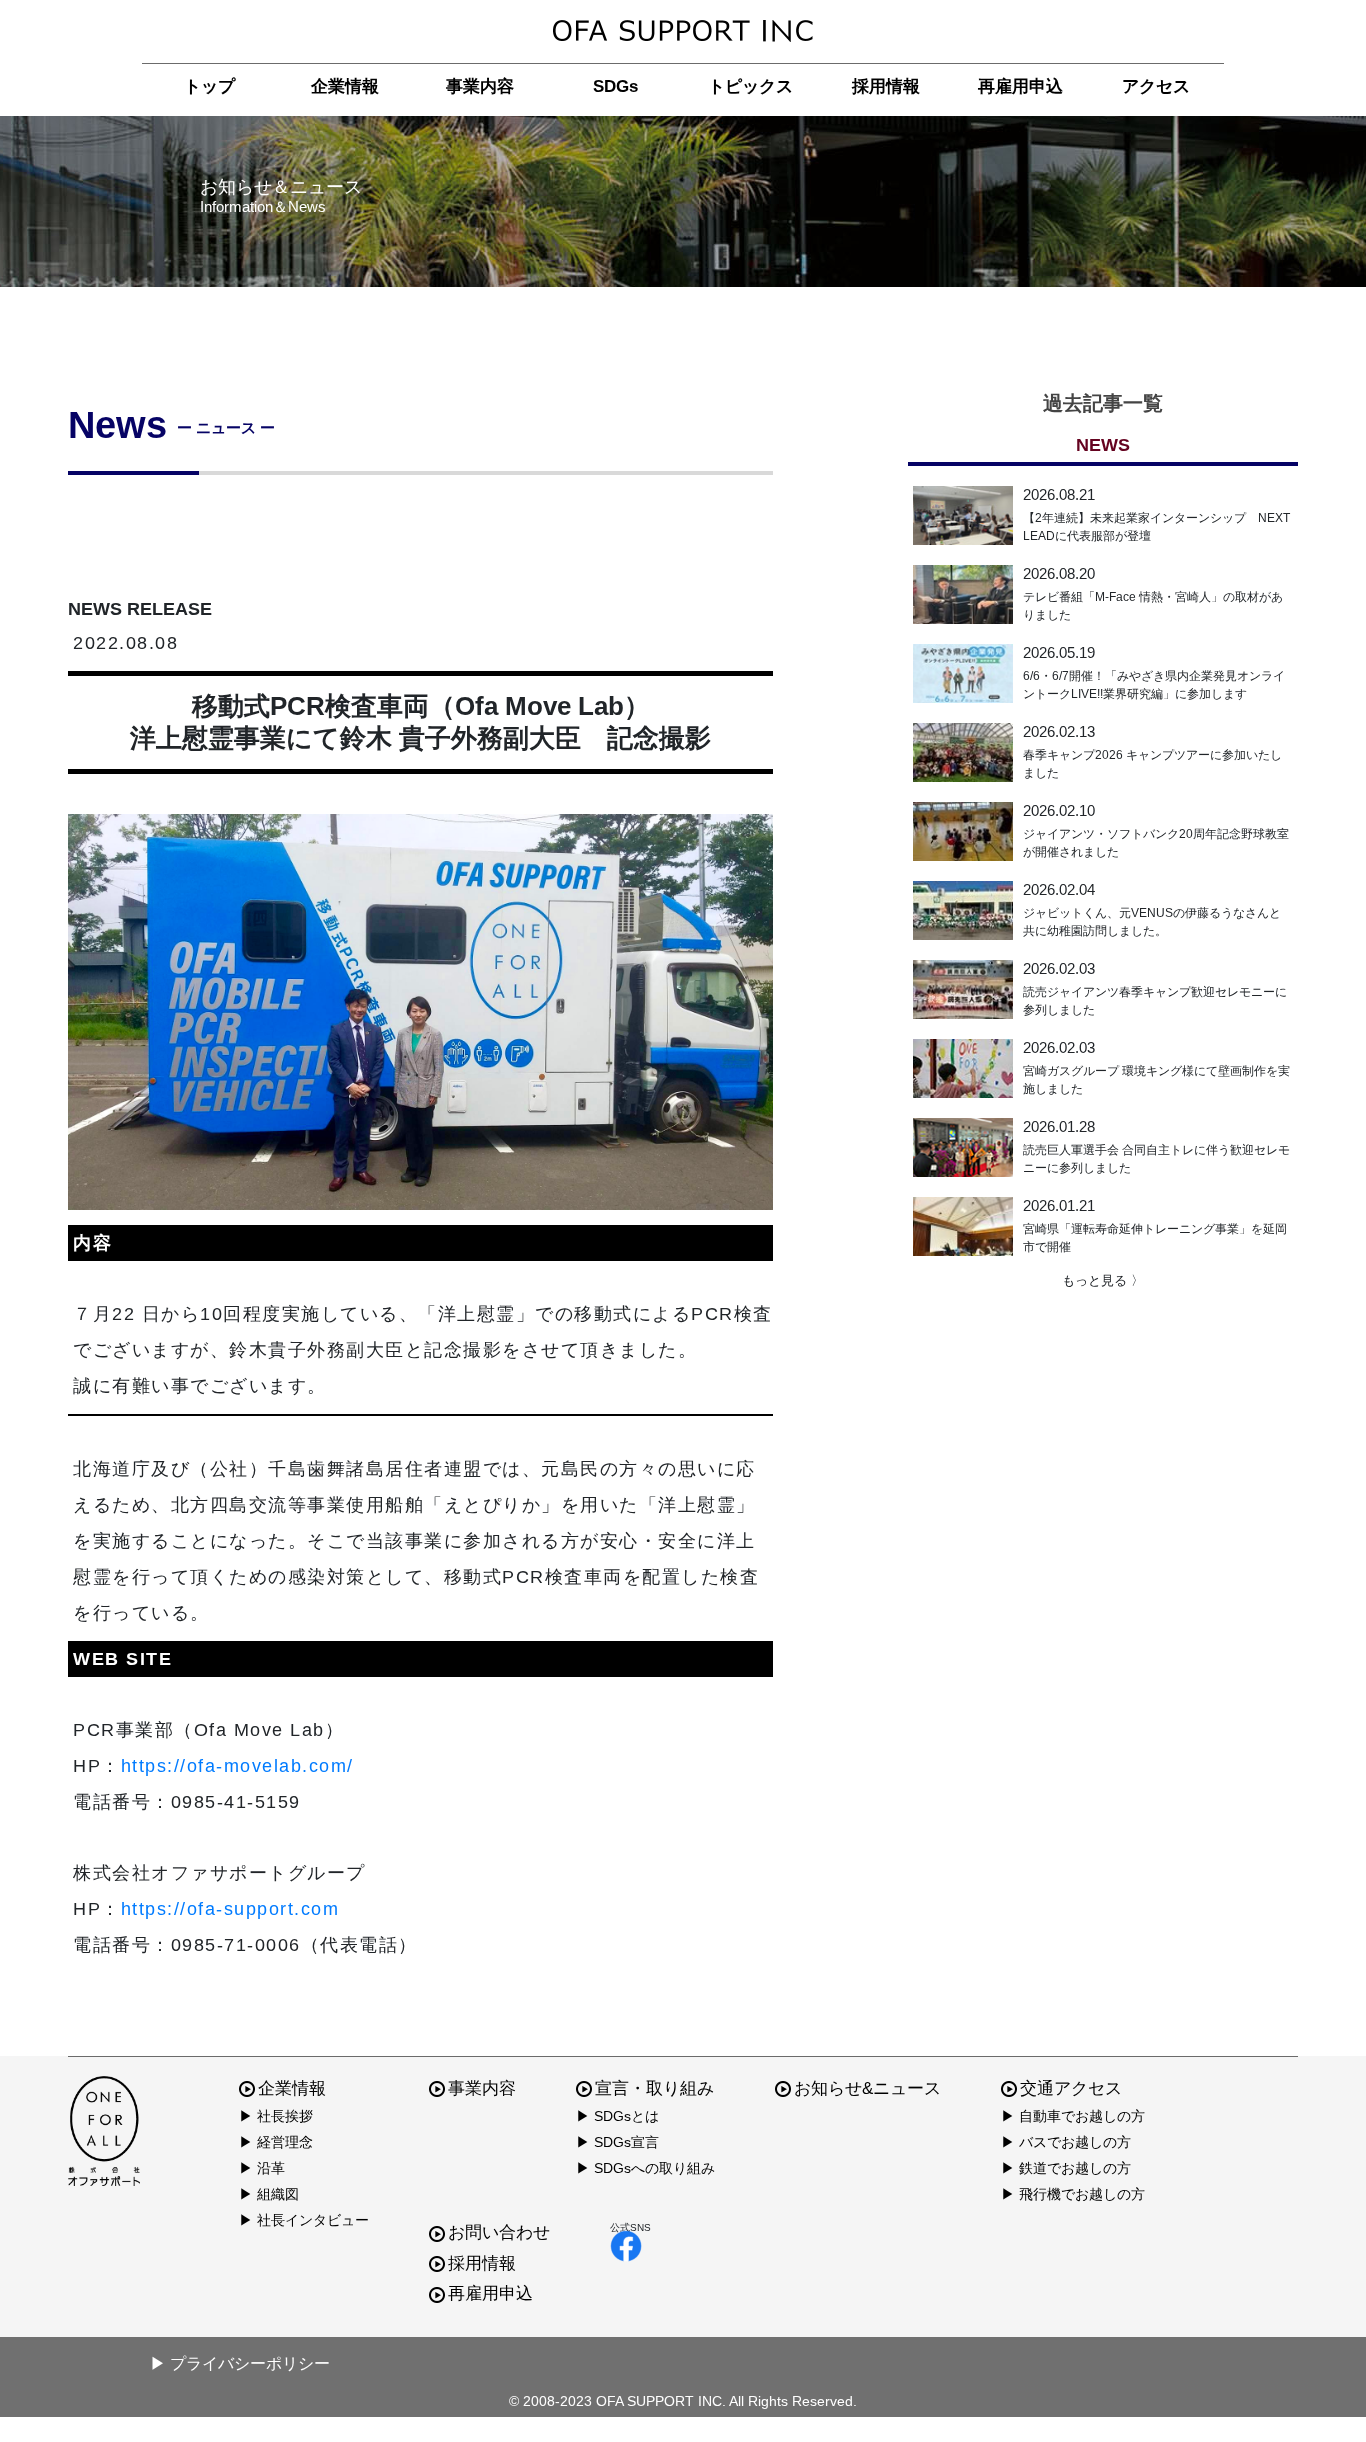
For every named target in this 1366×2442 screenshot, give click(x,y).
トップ (209, 86)
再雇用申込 (1020, 86)
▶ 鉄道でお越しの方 (1066, 2168)
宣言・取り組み (654, 2088)
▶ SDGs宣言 (617, 2142)
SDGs (615, 86)
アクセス (1156, 86)
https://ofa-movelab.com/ (237, 1766)
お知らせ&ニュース (867, 2088)
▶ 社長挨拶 (276, 2116)
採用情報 (886, 86)
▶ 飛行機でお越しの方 (1073, 2194)
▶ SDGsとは (617, 2116)
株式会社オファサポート (683, 31)
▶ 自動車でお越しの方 (1073, 2116)
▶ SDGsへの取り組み (645, 2168)
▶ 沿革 (262, 2168)
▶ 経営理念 (276, 2142)
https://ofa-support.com (230, 1909)
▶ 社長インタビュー (304, 2220)
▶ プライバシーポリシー (240, 2363)
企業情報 (345, 86)
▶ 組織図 (269, 2194)
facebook (630, 2246)
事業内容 (480, 86)
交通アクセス (1071, 2088)
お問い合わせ (499, 2232)
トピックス (750, 86)
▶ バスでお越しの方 (1066, 2142)
